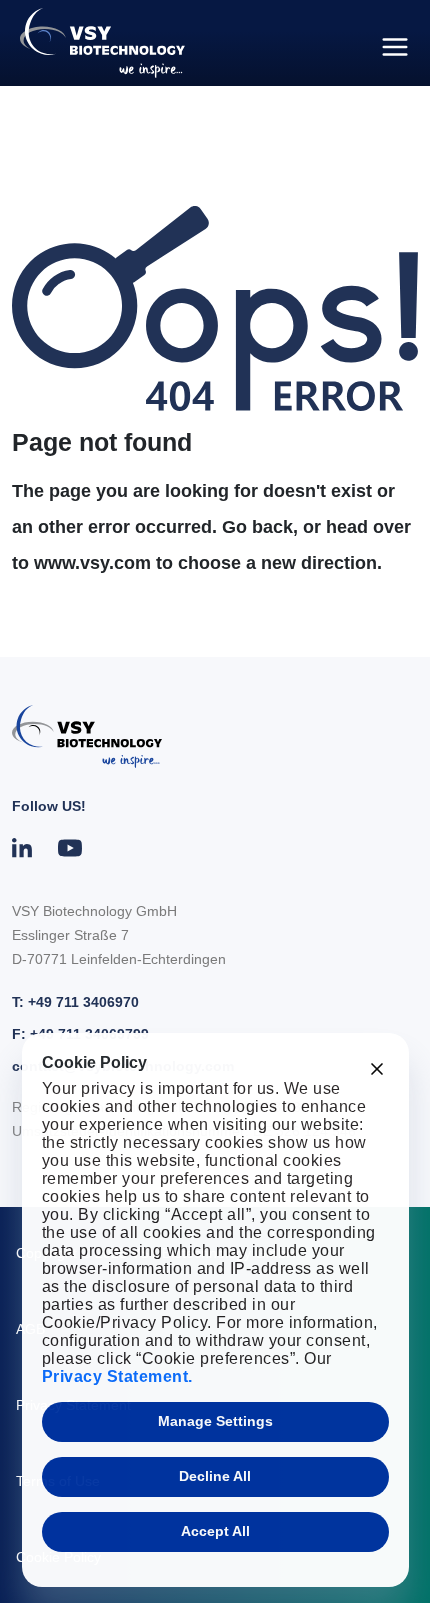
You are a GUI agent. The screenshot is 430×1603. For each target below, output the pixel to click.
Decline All (215, 1476)
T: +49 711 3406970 (75, 1002)
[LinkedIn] (23, 848)
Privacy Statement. (117, 1376)
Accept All (215, 1531)
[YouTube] (70, 848)
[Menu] (395, 47)
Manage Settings (215, 1421)
